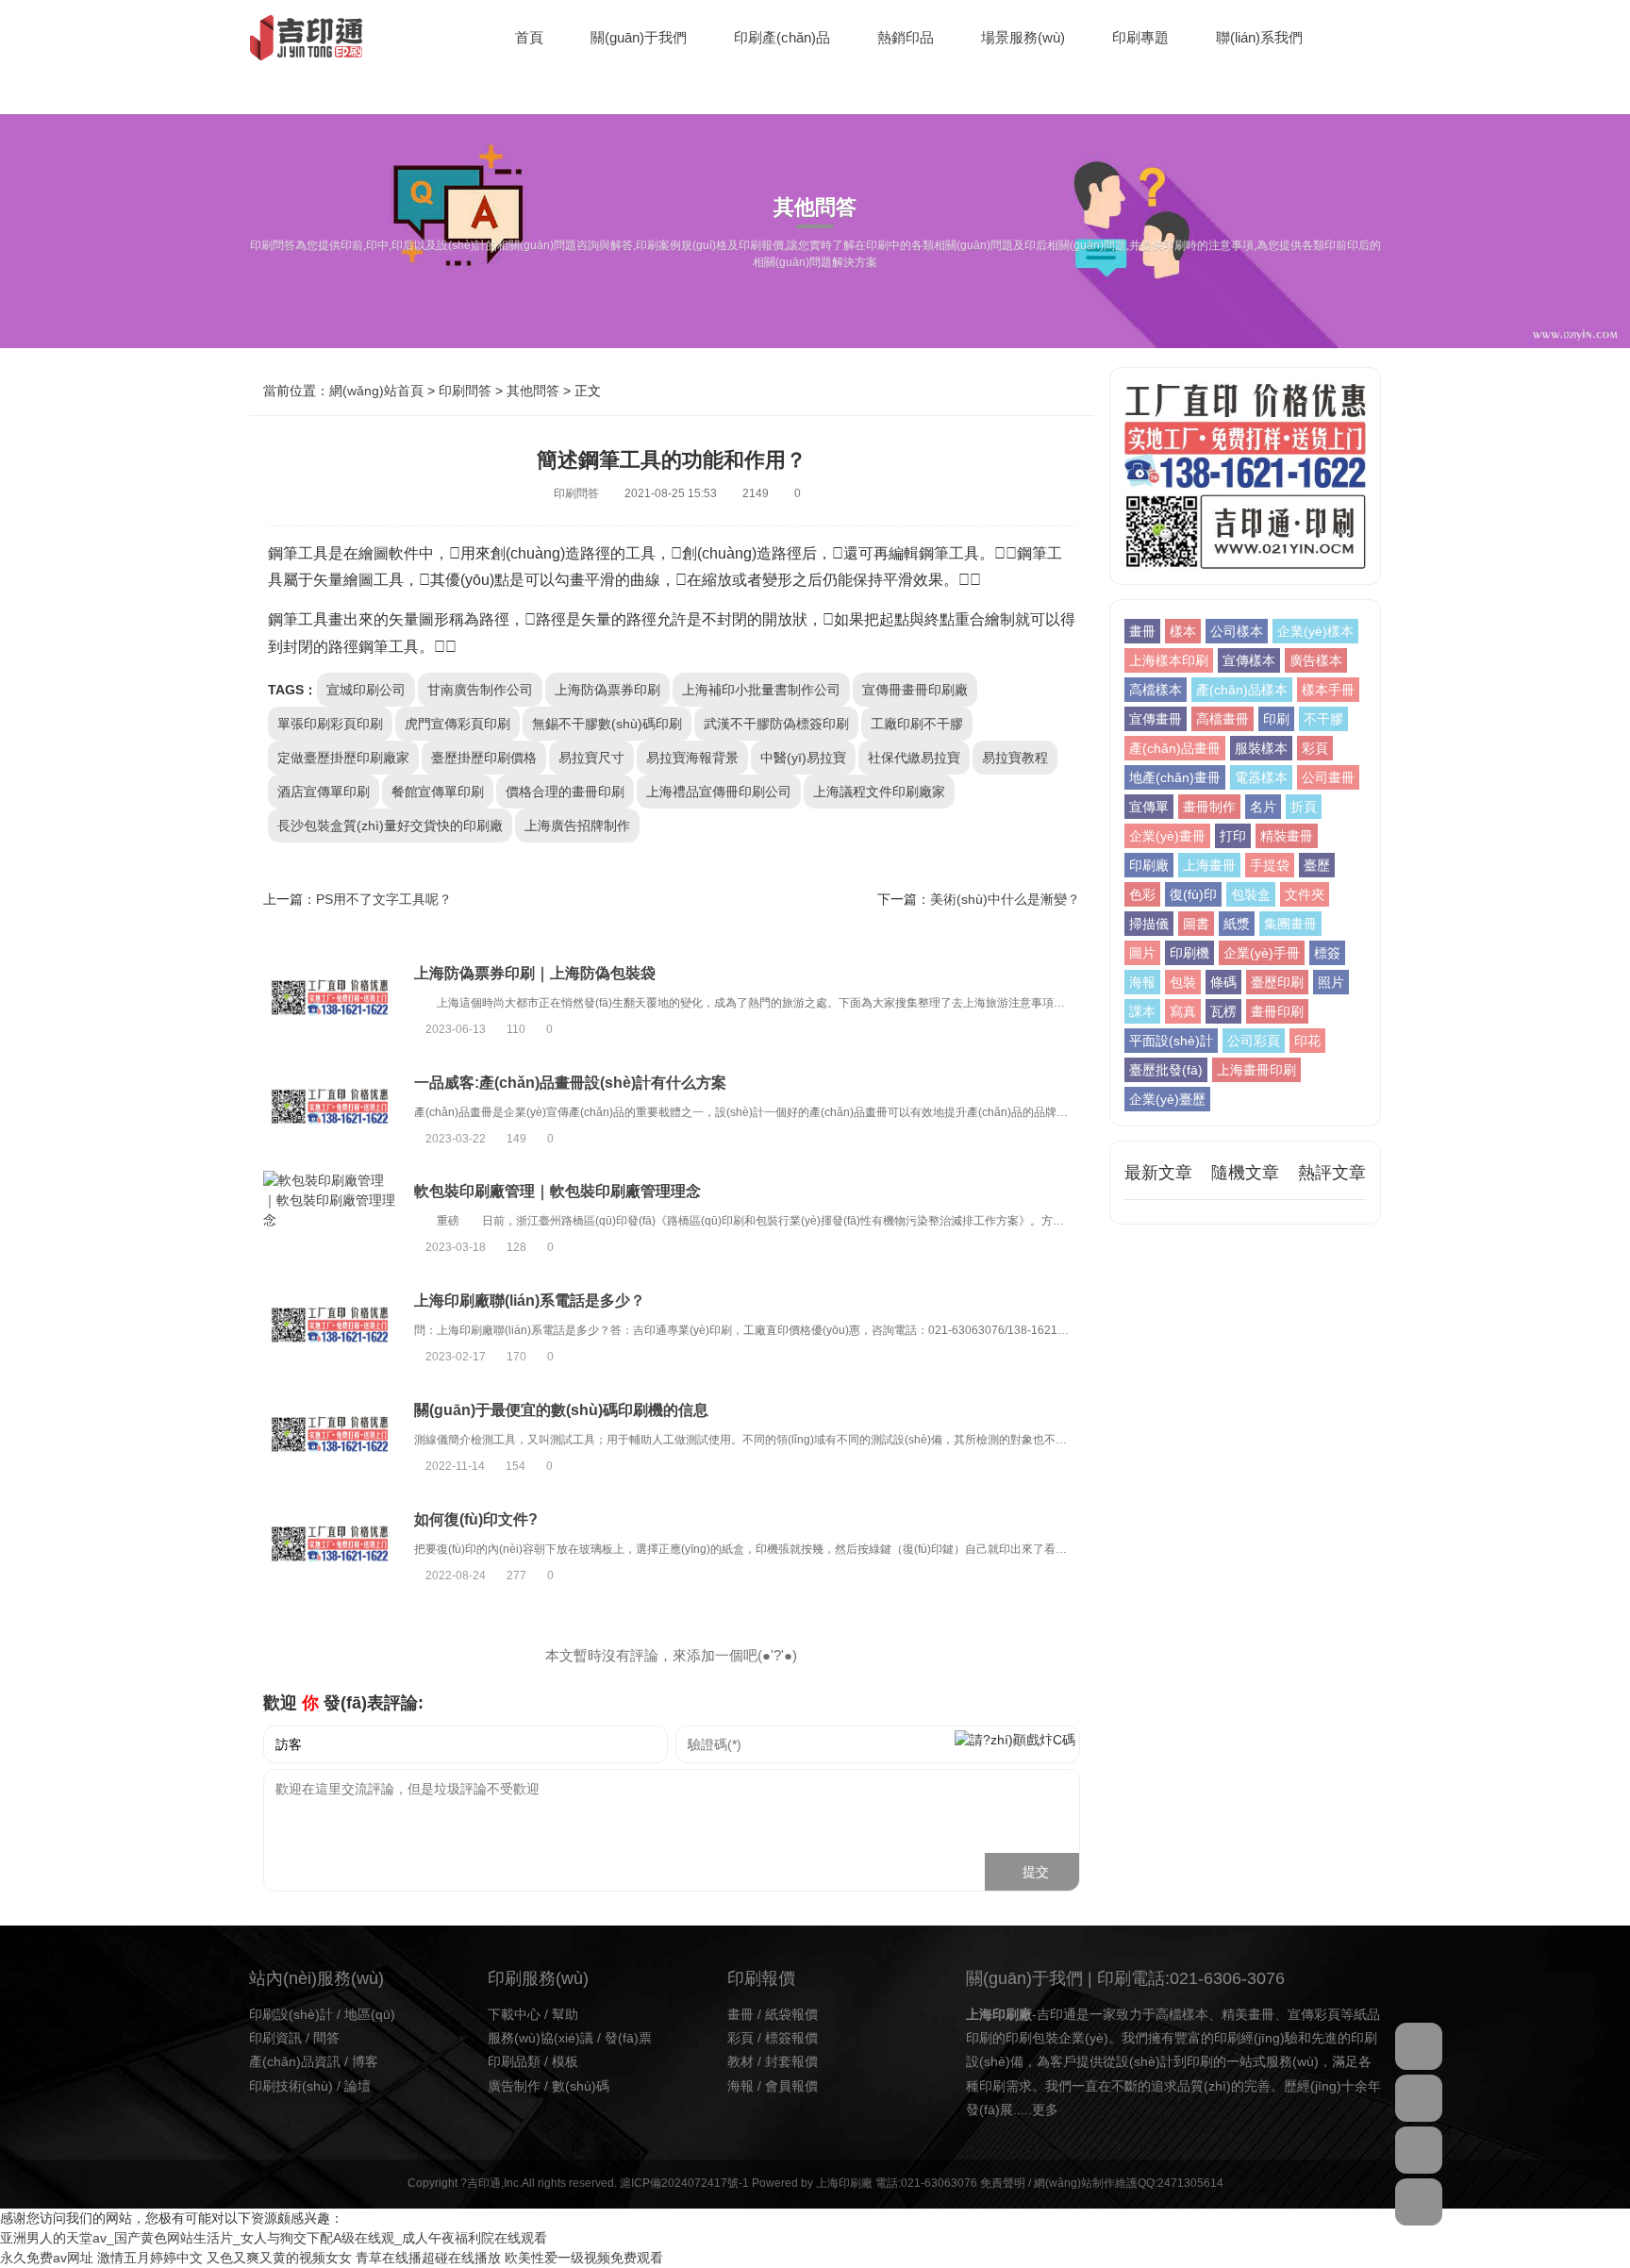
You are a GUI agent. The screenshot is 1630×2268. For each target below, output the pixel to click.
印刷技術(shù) (291, 2086)
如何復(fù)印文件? (476, 1519)
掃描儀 (1149, 924)
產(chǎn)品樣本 (1242, 690)
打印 (1233, 836)
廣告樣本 (1316, 660)
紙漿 (1237, 924)
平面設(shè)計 (1171, 1041)
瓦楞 (1223, 1011)
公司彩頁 (1254, 1041)
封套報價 (791, 2061)
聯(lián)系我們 (1259, 37)
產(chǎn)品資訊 (295, 2061)
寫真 (1183, 1011)
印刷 (1276, 719)
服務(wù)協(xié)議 (541, 2038)
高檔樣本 (1156, 690)
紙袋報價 (791, 2014)
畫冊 (1142, 631)
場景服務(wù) (1023, 37)
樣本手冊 (1328, 690)
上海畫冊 (1209, 865)
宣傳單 (1149, 807)
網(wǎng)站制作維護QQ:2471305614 (1129, 2183)
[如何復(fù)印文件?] (329, 1546)
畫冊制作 (1209, 807)
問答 (326, 2038)
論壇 (358, 2086)
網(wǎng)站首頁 (376, 391)
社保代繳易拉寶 (914, 758)
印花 (1307, 1041)
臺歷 (1317, 865)
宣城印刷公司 (366, 690)
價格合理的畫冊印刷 (565, 792)
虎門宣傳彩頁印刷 (457, 724)
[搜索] (1376, 38)
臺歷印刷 (1277, 982)
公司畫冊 (1328, 777)
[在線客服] (1419, 2046)
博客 (365, 2061)
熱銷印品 (906, 37)
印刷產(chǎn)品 (782, 37)
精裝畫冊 (1287, 836)
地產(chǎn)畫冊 (1175, 777)
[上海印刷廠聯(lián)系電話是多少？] (329, 1328)
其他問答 (533, 391)
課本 (1142, 1011)
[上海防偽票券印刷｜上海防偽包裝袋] (329, 1000)
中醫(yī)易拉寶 (803, 758)
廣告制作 (514, 2086)
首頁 (529, 37)
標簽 (1327, 953)
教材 (740, 2061)
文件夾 (1305, 894)
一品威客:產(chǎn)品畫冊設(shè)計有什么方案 (570, 1083)
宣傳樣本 (1249, 660)
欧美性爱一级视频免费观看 (584, 2258)
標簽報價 (791, 2038)
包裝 (1183, 982)
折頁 (1304, 807)
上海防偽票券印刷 (607, 690)
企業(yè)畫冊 (1167, 836)
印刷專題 (1140, 37)
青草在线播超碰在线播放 (428, 2258)
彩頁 (1315, 748)
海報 (1142, 982)
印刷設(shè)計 (291, 2014)
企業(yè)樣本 (1315, 631)
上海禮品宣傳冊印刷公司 (719, 792)
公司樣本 (1237, 631)
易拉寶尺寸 (591, 758)
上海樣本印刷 (1169, 660)
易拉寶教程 (1015, 758)
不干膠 (1323, 719)
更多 (1045, 2110)
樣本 (1183, 631)
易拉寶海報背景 (692, 758)
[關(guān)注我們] (1419, 2098)
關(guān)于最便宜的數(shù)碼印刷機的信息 (561, 1410)
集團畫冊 (1290, 924)
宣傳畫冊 (1156, 719)
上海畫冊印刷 (1256, 1070)
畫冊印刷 (1277, 1011)
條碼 (1223, 982)
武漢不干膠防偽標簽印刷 (776, 724)
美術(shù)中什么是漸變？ (1005, 899)
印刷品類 (514, 2061)
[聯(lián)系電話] (1419, 2150)
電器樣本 (1261, 777)
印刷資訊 (275, 2038)
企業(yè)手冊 (1262, 953)
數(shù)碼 (581, 2086)
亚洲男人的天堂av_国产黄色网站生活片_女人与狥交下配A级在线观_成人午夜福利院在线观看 (274, 2238)
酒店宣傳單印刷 (324, 792)
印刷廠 (1149, 865)
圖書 (1196, 924)
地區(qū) (370, 2014)
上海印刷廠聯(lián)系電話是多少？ (530, 1301)
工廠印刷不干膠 (917, 724)
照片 (1331, 982)
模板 (565, 2061)
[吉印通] (306, 38)
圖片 (1142, 953)
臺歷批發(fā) (1166, 1070)
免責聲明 (1003, 2183)
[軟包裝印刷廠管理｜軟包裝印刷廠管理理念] (329, 1218)
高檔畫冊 (1222, 719)
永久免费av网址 (47, 2258)
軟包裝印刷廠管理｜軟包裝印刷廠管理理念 (557, 1191)
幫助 (565, 2014)
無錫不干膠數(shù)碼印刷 (607, 724)
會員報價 (791, 2086)
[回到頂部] (1419, 2202)
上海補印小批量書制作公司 (761, 690)
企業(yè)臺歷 (1167, 1099)
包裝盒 (1251, 894)
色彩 (1142, 894)
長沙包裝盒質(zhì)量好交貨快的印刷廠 (390, 825)
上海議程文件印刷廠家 (879, 792)
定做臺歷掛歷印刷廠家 (343, 758)
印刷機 (1189, 953)
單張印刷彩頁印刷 (330, 724)
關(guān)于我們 (639, 37)
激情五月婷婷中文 (150, 2258)
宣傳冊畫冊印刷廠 (915, 690)
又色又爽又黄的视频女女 (279, 2258)
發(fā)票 (628, 2038)
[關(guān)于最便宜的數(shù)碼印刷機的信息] (329, 1437)
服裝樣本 (1261, 748)
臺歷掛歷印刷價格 (484, 758)
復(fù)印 (1193, 894)
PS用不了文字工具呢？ (384, 899)
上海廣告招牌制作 (577, 825)
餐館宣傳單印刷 (438, 792)
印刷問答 (465, 391)
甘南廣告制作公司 (480, 690)
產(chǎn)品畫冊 (1175, 748)
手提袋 (1270, 865)
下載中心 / (520, 2014)
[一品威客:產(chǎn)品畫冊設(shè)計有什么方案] (329, 1109)
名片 (1263, 807)
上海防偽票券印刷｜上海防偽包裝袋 (535, 973)
